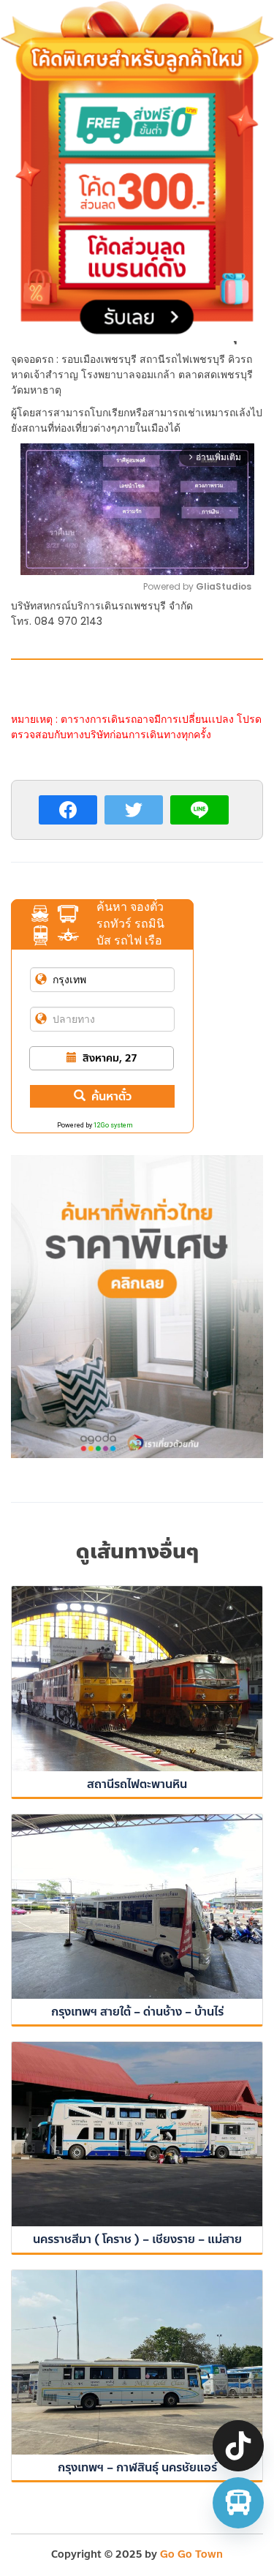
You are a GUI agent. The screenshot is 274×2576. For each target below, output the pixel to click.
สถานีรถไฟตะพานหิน (137, 1784)
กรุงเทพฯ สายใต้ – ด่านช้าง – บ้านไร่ (137, 2012)
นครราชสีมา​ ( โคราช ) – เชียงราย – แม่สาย (137, 2239)
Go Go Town (191, 2554)
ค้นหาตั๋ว (111, 1096)
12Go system (113, 1125)
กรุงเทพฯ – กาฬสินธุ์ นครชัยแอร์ (137, 2467)
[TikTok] (238, 2446)
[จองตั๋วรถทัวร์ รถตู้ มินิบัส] (238, 2503)
